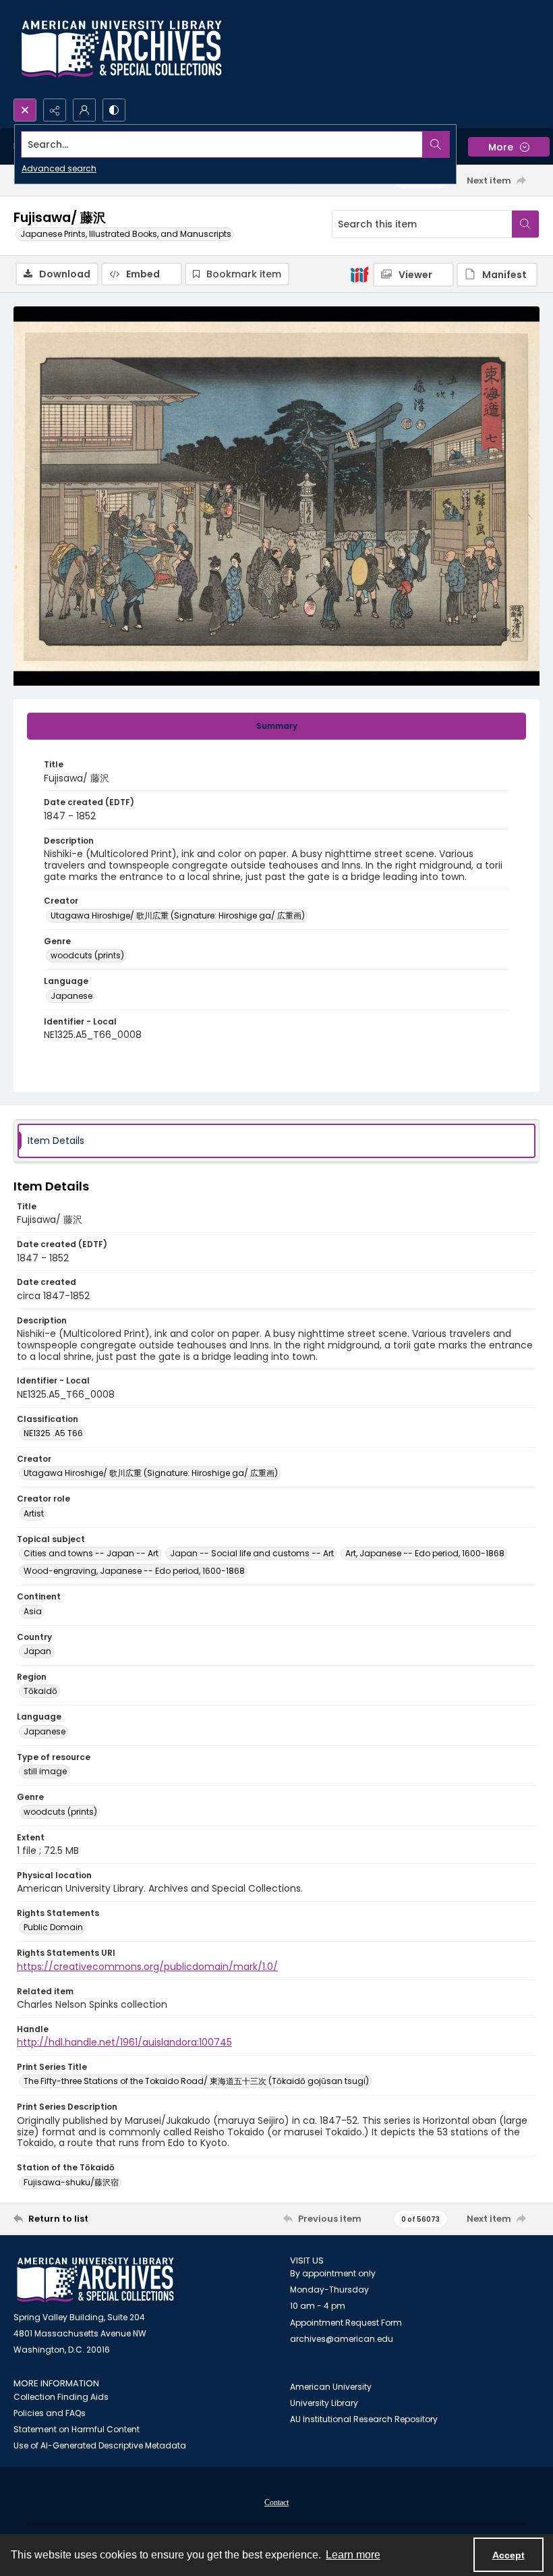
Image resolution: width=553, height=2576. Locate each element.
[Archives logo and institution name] (121, 49)
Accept (508, 2555)
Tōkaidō (40, 1691)
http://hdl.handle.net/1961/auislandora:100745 (124, 2042)
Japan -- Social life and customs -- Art (252, 1553)
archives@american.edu (342, 2339)
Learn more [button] (353, 2555)
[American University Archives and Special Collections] (95, 2280)
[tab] (276, 726)
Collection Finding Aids (61, 2397)
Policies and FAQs (50, 2413)
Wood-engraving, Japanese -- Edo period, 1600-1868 (134, 1571)
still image (45, 1771)
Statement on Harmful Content (77, 2429)
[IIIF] (359, 274)
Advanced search (59, 168)
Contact (276, 2502)
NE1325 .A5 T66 (53, 1433)
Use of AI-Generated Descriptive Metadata (100, 2445)
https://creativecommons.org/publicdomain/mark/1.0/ (147, 1967)
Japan (37, 1651)
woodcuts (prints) (87, 955)
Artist (34, 1513)
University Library (324, 2403)
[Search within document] (525, 224)
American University (331, 2387)
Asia (33, 1611)
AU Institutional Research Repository (364, 2419)
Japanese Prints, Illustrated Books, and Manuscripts (126, 234)
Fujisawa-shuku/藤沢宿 (71, 2182)
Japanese (71, 996)
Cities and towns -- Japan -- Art (91, 1553)
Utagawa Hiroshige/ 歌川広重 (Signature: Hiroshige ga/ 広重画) (178, 915)
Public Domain (53, 1927)
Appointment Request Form (346, 2323)
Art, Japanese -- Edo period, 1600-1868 (425, 1553)
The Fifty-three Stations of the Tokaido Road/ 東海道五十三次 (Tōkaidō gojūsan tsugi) (196, 2081)
